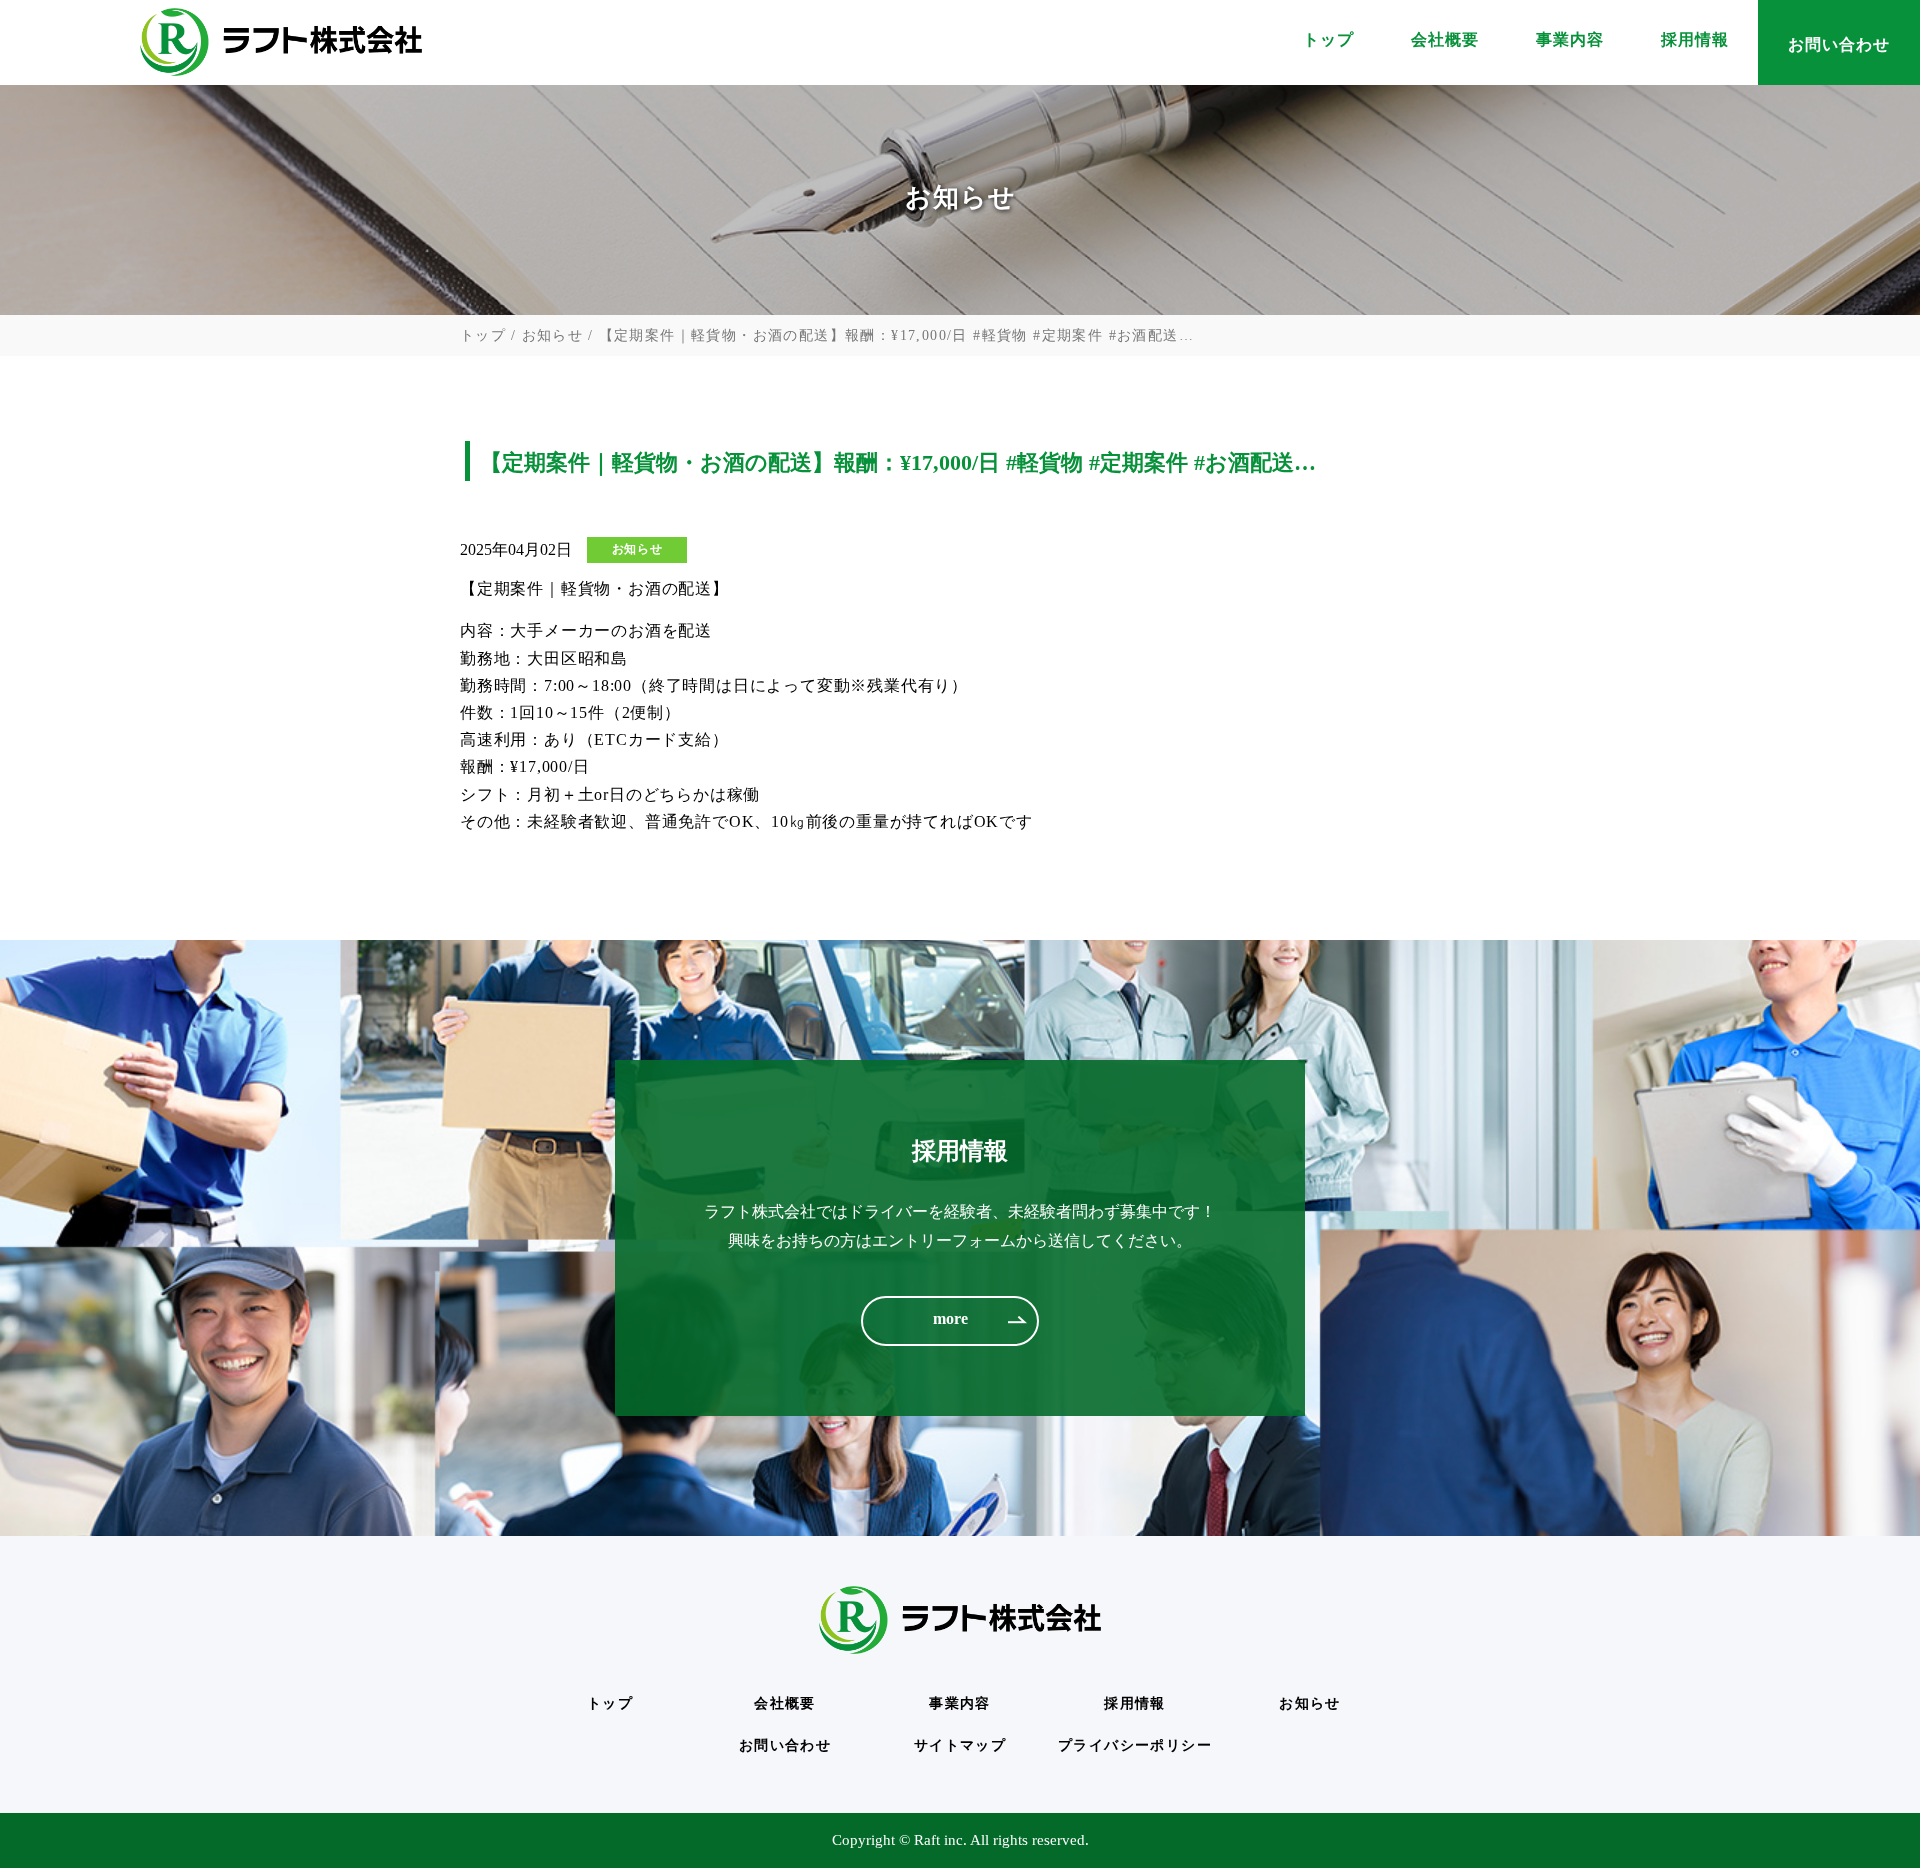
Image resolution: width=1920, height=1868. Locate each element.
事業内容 (1570, 44)
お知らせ (553, 336)
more (950, 1318)
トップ (1328, 44)
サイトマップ (960, 1745)
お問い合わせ (1839, 44)
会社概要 (1445, 44)
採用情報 (1695, 44)
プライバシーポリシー (1135, 1745)
